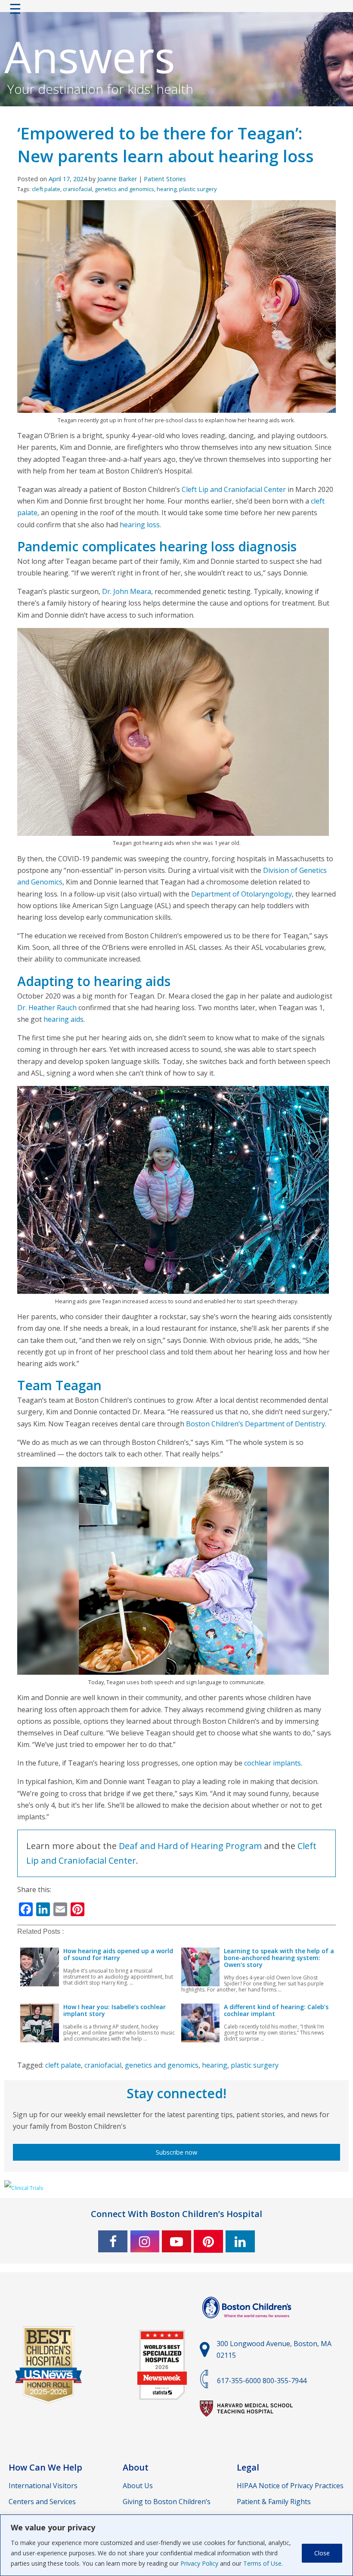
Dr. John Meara (127, 591)
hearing (167, 189)
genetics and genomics (124, 189)
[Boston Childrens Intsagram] (145, 2241)
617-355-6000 (239, 2381)
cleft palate (46, 189)
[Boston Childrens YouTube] (176, 2241)
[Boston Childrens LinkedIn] (240, 2241)
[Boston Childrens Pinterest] (208, 2241)
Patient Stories (165, 179)
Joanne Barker (117, 179)
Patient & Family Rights (274, 2502)
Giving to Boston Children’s (167, 2502)
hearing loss (140, 525)
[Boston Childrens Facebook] (113, 2241)
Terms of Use (262, 2563)
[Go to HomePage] (176, 11)
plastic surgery (198, 189)
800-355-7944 (285, 2381)
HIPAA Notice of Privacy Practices (290, 2486)
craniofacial (77, 189)
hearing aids (63, 1019)
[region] (176, 2545)
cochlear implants (272, 1763)
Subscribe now (176, 2152)
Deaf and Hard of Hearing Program (190, 1846)
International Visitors (43, 2486)
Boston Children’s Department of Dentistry (255, 1424)
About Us (138, 2486)
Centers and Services (42, 2502)
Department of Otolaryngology (242, 894)
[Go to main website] (248, 2323)
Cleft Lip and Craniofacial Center (234, 489)
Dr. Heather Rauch (47, 1008)
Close (322, 2553)
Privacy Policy (199, 2563)
